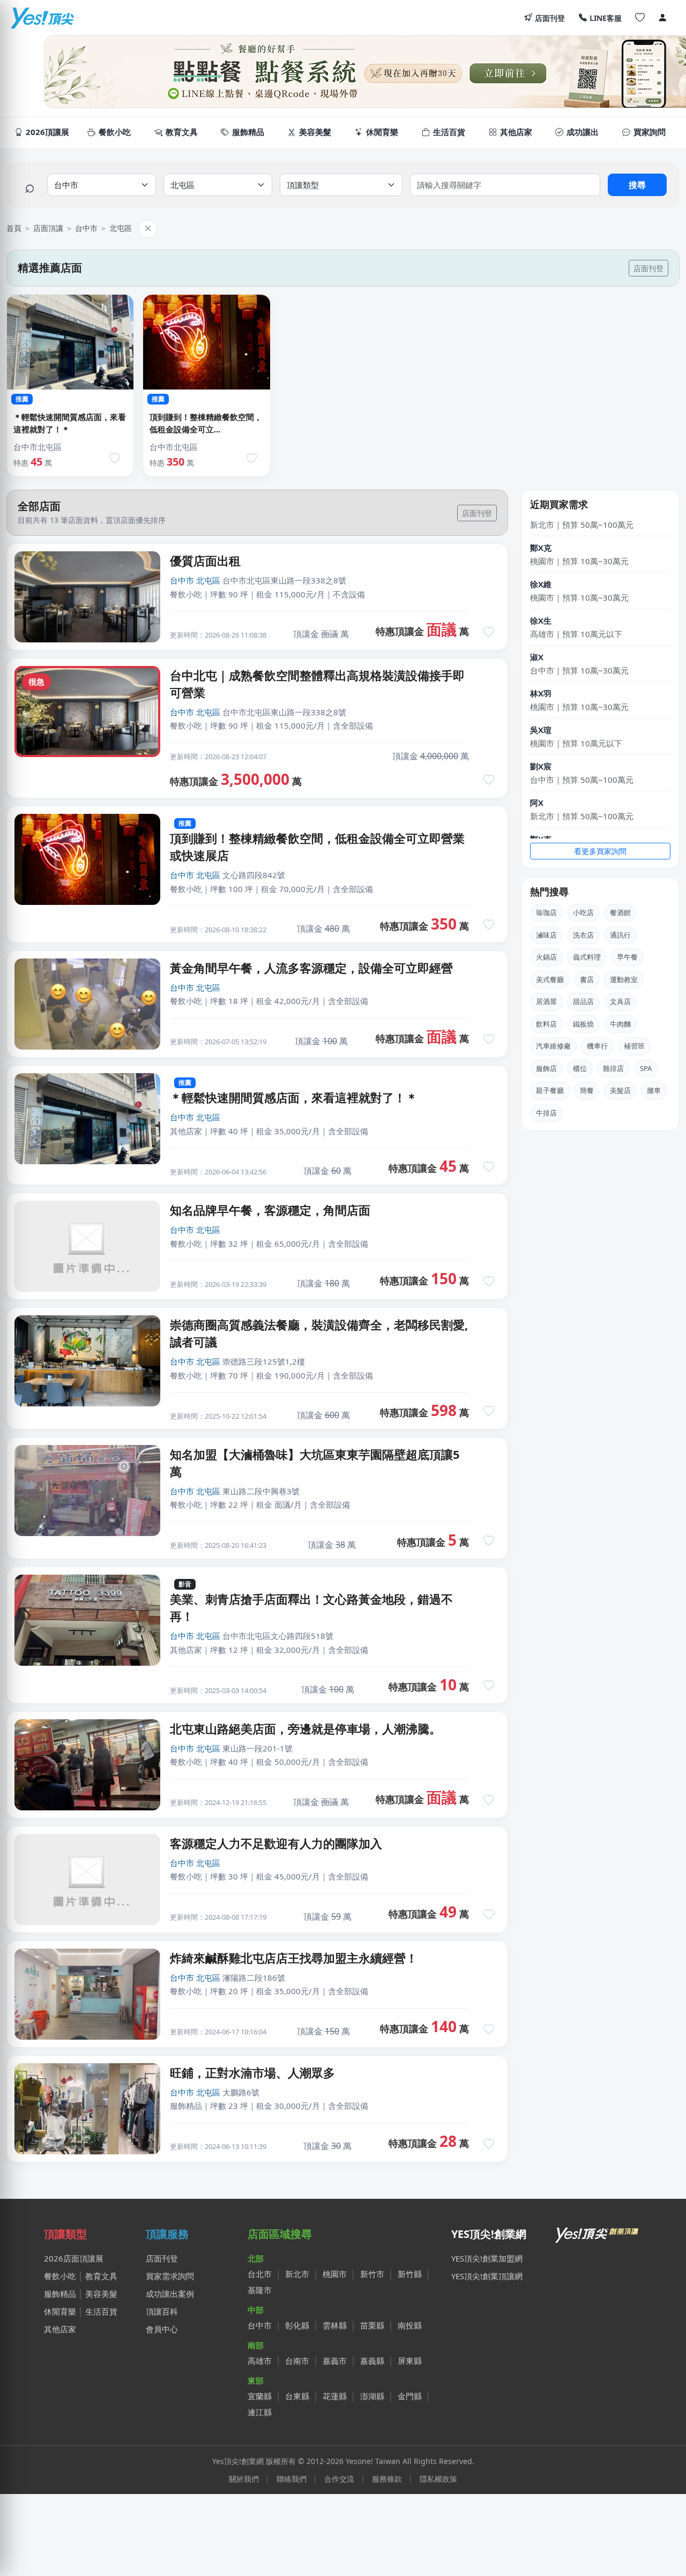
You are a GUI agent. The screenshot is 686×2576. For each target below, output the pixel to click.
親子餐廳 (550, 1090)
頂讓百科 (162, 2311)
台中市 (86, 228)
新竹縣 (410, 2274)
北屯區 (121, 228)
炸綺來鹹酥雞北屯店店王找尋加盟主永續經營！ (294, 1958)
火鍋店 (546, 957)
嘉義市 (335, 2361)
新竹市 (372, 2274)
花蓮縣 (335, 2396)
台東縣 (297, 2396)
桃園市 (335, 2274)
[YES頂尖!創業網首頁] (598, 2233)
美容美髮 (101, 2294)
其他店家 (60, 2329)
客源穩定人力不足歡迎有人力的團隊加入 (276, 1843)
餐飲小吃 (60, 2276)
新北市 (297, 2274)
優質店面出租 (205, 560)
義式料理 (587, 957)
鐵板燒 (583, 1024)
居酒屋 (546, 1001)
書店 (587, 979)
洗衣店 (583, 935)
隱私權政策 (438, 2479)
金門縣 (410, 2396)
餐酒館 (620, 912)
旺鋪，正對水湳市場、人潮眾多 (252, 2072)
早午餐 (627, 957)
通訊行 (620, 935)
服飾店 (546, 1068)
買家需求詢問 (170, 2276)
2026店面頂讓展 (74, 2258)
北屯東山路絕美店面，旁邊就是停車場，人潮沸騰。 (305, 1728)
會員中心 (162, 2329)
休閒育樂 (60, 2311)
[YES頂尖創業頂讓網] (42, 18)
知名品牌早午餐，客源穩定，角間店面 (270, 1210)
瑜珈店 (546, 912)
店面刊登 (550, 18)
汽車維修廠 (553, 1046)
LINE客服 (606, 18)
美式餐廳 (550, 979)
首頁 (14, 228)
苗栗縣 (372, 2325)
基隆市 (260, 2290)
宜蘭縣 (260, 2396)
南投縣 (410, 2325)
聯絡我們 (292, 2479)
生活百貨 (101, 2311)
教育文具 (101, 2276)
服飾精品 (60, 2294)
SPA (646, 1068)
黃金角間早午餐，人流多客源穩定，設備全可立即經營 (311, 968)
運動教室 (624, 979)
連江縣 (260, 2412)
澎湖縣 (372, 2396)
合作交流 (339, 2479)
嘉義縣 (372, 2361)
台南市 (297, 2361)
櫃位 (580, 1068)
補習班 (634, 1046)
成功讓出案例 (170, 2294)
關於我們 (244, 2479)
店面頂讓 (48, 228)
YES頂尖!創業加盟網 (487, 2258)
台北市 (260, 2274)
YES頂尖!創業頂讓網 (487, 2276)
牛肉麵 (620, 1024)
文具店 (620, 1001)
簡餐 (587, 1090)
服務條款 (387, 2479)
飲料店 (546, 1024)
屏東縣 (410, 2361)
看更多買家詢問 (600, 851)
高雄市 (260, 2361)
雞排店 (613, 1068)
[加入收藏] (115, 459)
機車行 (597, 1046)
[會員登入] (662, 18)
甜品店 (583, 1001)
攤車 (654, 1090)
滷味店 (546, 935)
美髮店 (620, 1090)
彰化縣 (297, 2325)
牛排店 (546, 1113)
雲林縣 (335, 2325)
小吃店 (583, 912)
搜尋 (637, 185)
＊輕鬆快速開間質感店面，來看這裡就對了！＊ (294, 1097)
